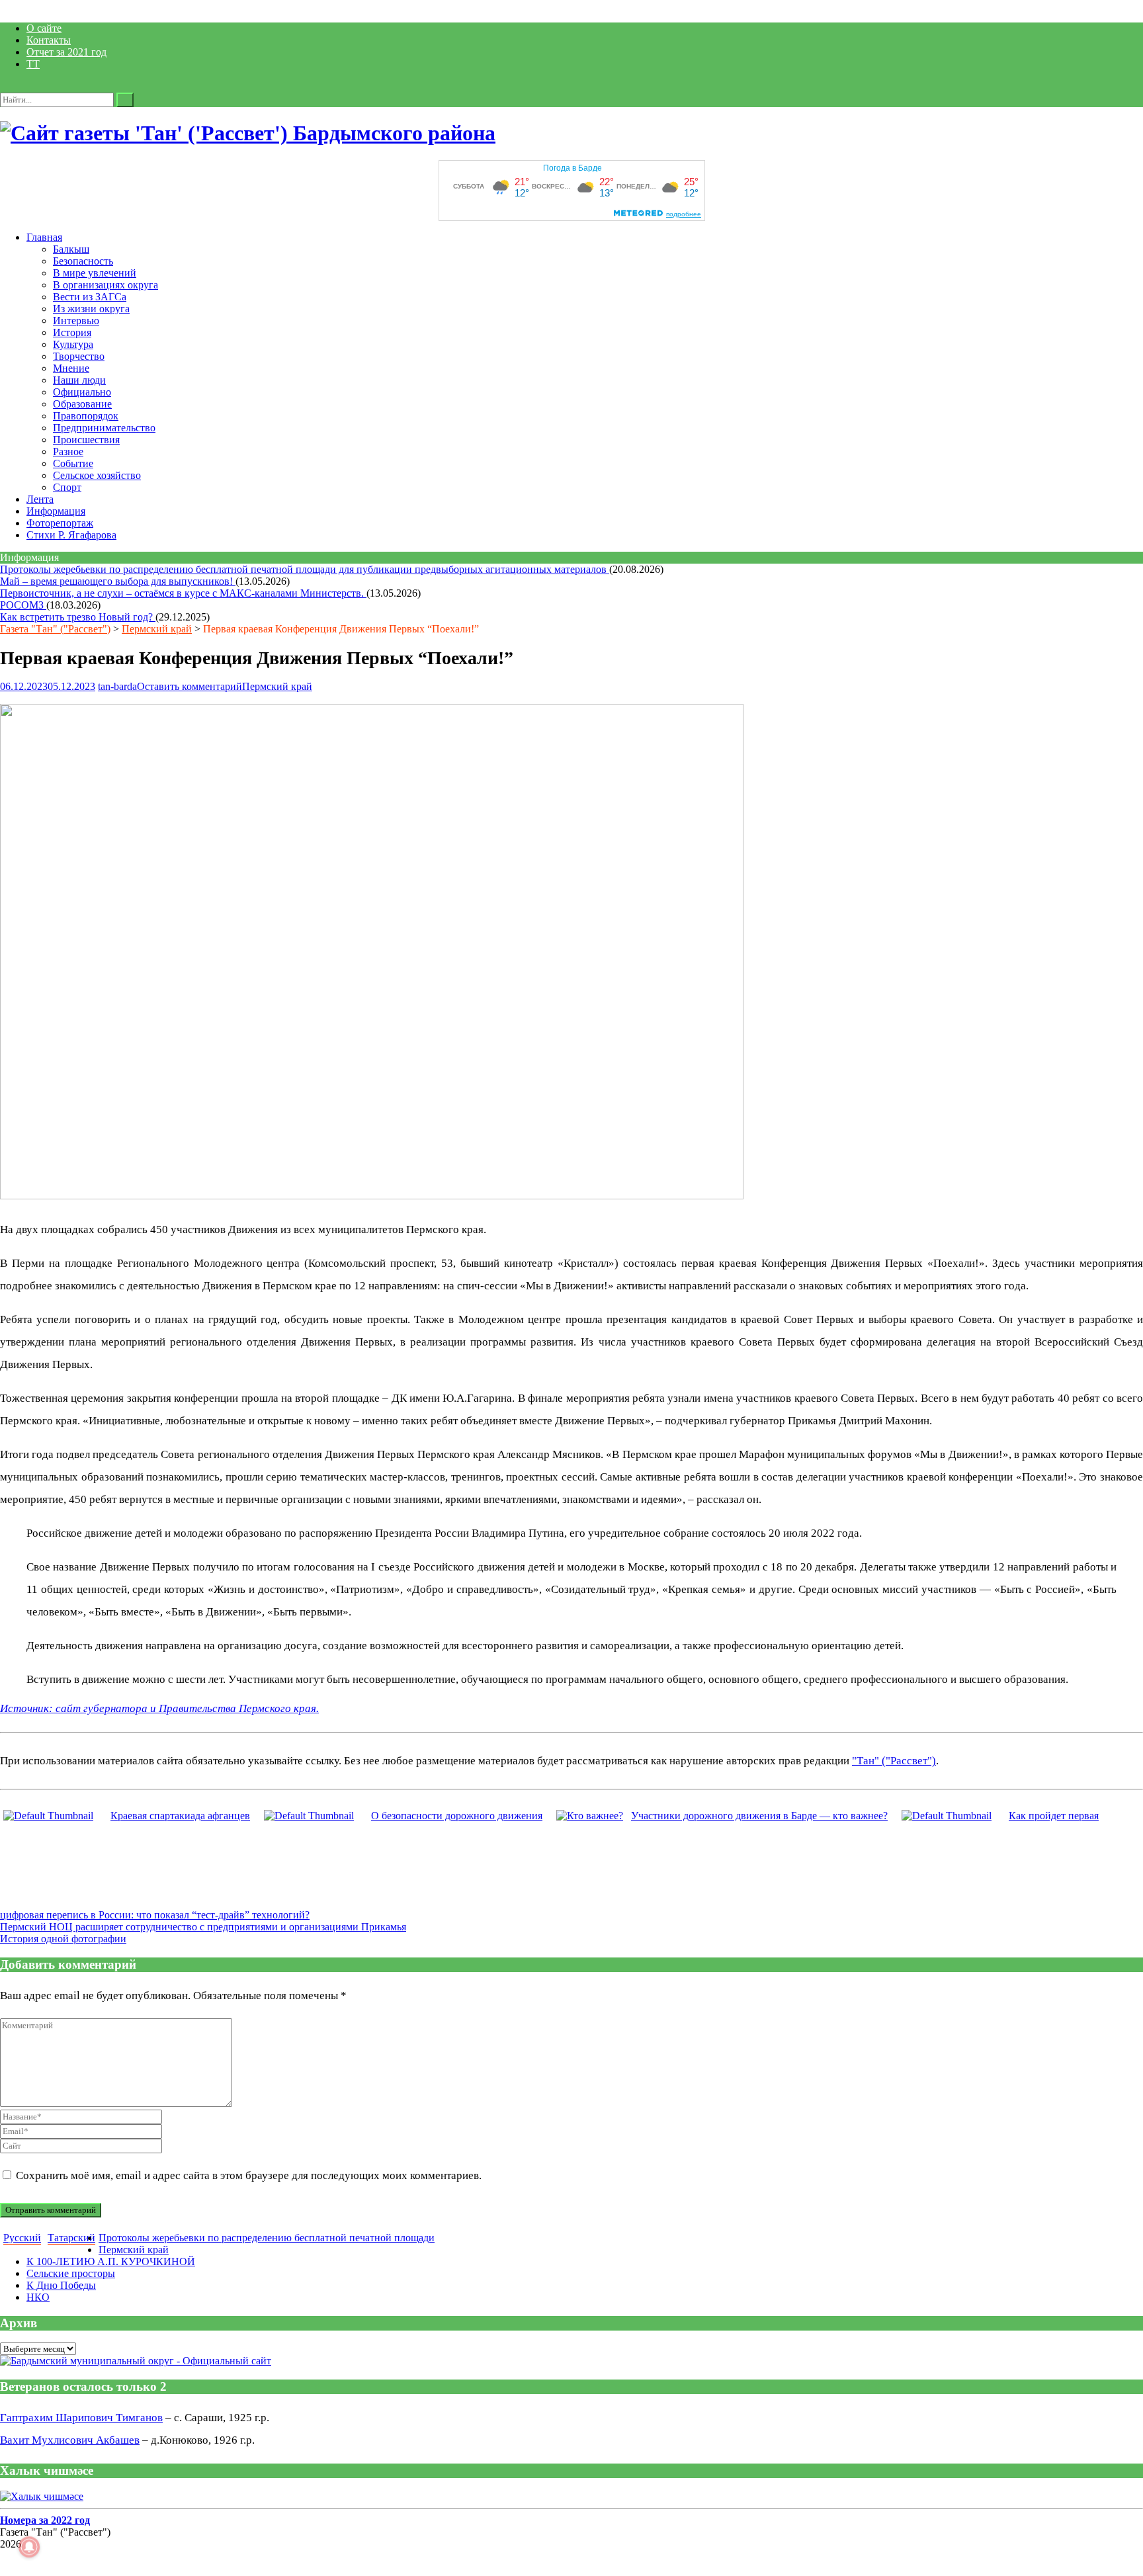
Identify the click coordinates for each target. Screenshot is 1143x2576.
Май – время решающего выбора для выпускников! (118, 581)
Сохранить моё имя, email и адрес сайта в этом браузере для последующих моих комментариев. (249, 2175)
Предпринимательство (104, 428)
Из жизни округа (91, 309)
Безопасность (83, 261)
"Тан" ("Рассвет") (894, 1761)
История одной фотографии (63, 1939)
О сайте (44, 28)
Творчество (79, 356)
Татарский (71, 2238)
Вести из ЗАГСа (90, 297)
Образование (82, 404)
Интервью (76, 321)
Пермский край (157, 629)
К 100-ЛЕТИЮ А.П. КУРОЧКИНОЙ (111, 2261)
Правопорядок (86, 416)
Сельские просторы (71, 2273)
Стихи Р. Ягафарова (71, 535)
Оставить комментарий (190, 686)
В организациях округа (106, 285)
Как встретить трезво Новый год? (78, 617)
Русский (22, 2238)
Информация (56, 511)
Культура (73, 344)
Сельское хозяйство (97, 475)
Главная (44, 237)
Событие (73, 463)
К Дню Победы (61, 2285)
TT (33, 64)
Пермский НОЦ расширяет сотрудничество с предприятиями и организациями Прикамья (203, 1927)
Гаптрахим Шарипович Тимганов (81, 2418)
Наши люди (79, 380)
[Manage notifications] (29, 2547)
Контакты (49, 40)
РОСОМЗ (23, 605)
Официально (82, 392)
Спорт (67, 487)
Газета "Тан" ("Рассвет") (55, 629)
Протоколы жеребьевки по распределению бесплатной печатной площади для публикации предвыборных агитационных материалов (305, 569)
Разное (68, 451)
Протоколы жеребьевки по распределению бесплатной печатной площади (267, 2238)
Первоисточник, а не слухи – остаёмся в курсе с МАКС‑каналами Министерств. (183, 593)
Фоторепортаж (60, 523)
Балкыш (71, 249)
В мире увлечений (95, 273)
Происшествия (86, 440)
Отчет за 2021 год (66, 52)
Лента (40, 499)
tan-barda (117, 686)
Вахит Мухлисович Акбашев (70, 2440)
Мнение (71, 368)
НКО (38, 2297)
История (72, 332)
